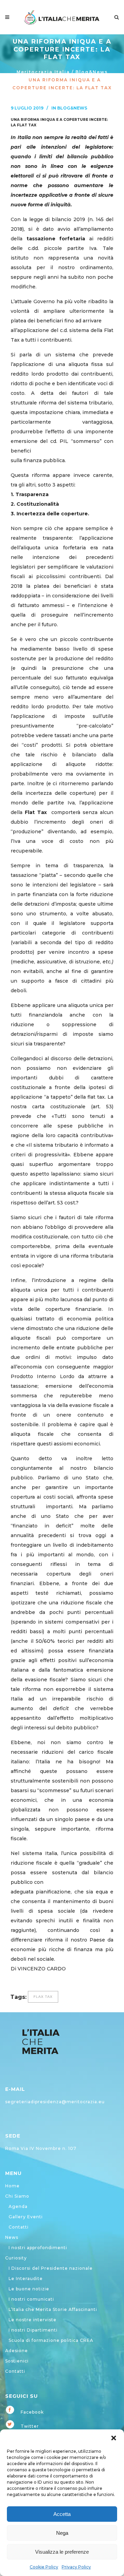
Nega (62, 2533)
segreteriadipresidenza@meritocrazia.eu (55, 2102)
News (12, 2237)
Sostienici (17, 2361)
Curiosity (16, 2258)
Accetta (62, 2514)
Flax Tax (43, 1997)
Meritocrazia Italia (43, 72)
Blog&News (92, 72)
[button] (114, 2438)
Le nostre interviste (33, 2320)
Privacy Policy (76, 2567)
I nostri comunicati (31, 2299)
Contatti (19, 2227)
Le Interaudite (26, 2279)
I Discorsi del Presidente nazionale (51, 2268)
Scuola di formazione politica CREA (51, 2340)
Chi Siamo (17, 2196)
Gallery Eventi (26, 2217)
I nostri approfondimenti (38, 2248)
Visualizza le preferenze (62, 2552)
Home (12, 2186)
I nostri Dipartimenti (33, 2330)
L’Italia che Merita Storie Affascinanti (53, 2309)
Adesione (17, 2351)
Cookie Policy (44, 2567)
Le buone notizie (29, 2289)
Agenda (18, 2206)
